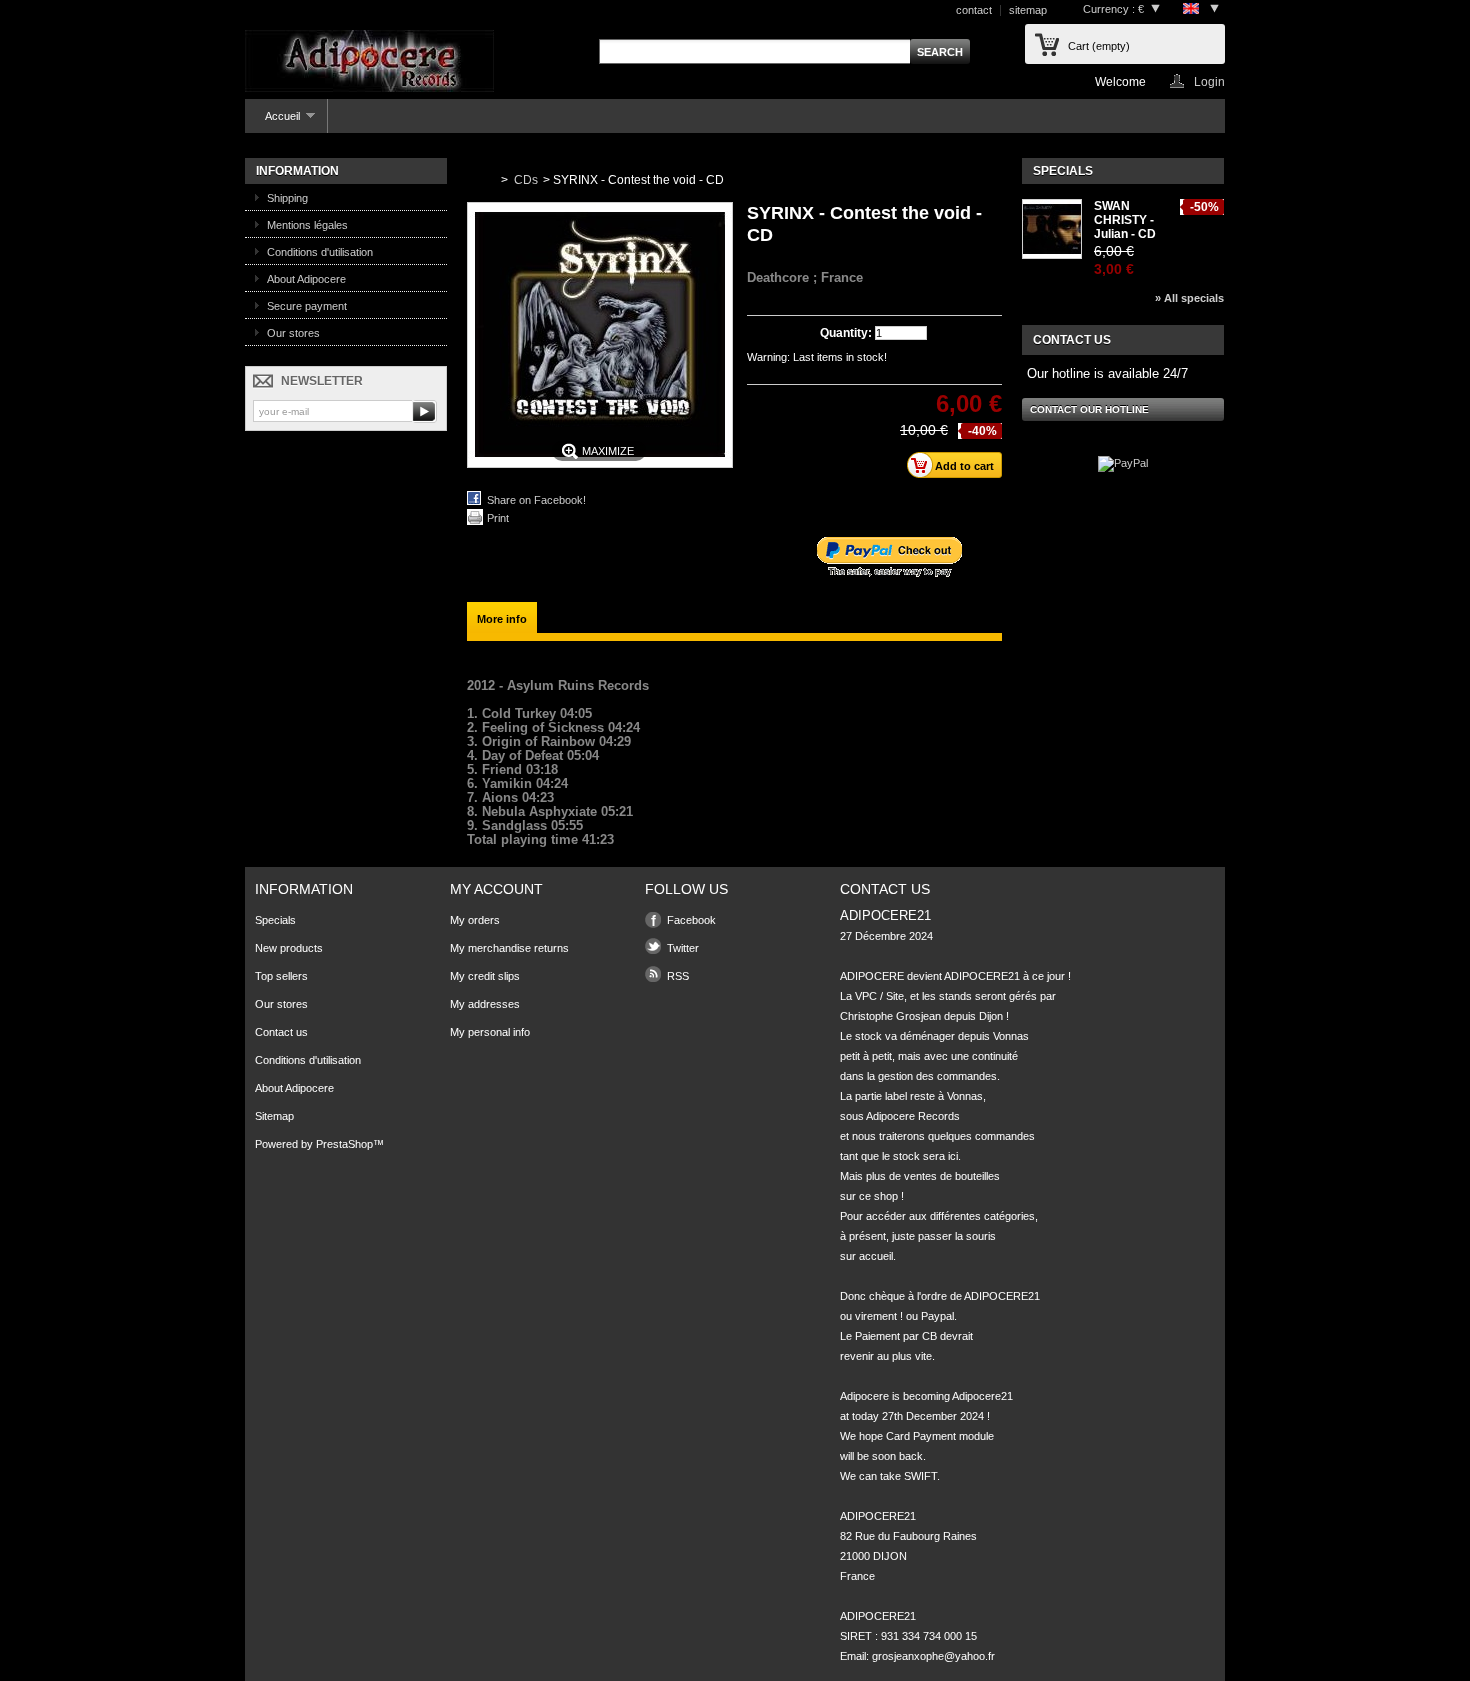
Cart (1099, 46)
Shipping (287, 198)
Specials (1063, 171)
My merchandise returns (509, 948)
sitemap (1028, 10)
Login (1209, 81)
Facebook (691, 920)
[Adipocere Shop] (369, 62)
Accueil (272, 121)
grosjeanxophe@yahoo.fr (933, 1656)
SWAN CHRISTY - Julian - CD (1125, 220)
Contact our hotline (1089, 409)
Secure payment (307, 306)
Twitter (683, 948)
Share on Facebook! (536, 500)
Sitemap (274, 1116)
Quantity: (846, 333)
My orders (475, 920)
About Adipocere (306, 279)
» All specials (1189, 298)
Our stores (293, 333)
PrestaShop (344, 1144)
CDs (526, 180)
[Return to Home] (480, 180)
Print (498, 518)
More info (502, 619)
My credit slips (485, 976)
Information (297, 171)
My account (496, 889)
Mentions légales (307, 225)
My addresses (485, 1004)
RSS (678, 976)
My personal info (490, 1032)
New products (289, 948)
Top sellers (281, 976)
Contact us (281, 1032)
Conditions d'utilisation (320, 252)
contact (974, 10)
